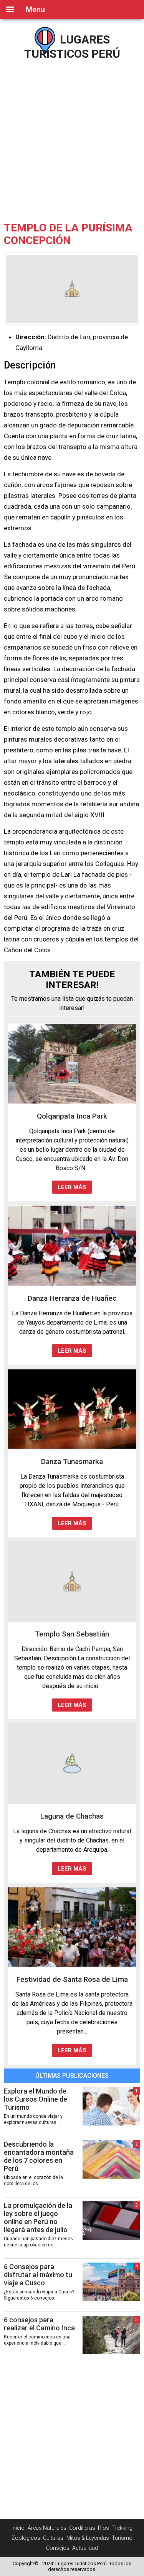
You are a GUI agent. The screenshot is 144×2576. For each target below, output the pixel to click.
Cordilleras (82, 2528)
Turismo (122, 2538)
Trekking (122, 2528)
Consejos (58, 2548)
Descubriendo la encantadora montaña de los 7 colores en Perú (39, 2156)
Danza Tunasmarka (72, 1461)
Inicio (18, 2528)
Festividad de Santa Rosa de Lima (72, 1979)
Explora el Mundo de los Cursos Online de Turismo (36, 2099)
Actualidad (85, 2548)
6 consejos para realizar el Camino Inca (39, 2324)
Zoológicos (26, 2538)
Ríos (103, 2528)
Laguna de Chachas (72, 1816)
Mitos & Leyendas (88, 2538)
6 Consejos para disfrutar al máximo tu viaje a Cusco (38, 2275)
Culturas (53, 2538)
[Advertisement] (72, 138)
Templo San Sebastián (72, 1634)
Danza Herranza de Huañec (72, 1298)
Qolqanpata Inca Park (72, 1116)
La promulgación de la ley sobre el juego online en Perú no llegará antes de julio (38, 2218)
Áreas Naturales (47, 2528)
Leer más (72, 1187)
